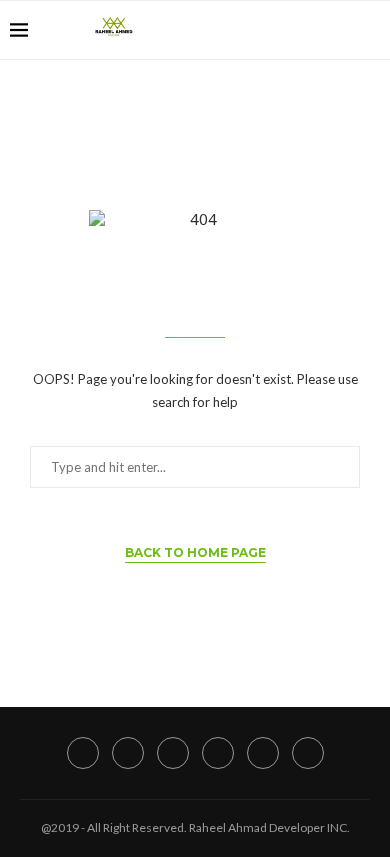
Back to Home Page (195, 552)
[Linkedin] (297, 30)
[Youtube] (318, 30)
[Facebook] (234, 30)
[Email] (339, 30)
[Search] (370, 30)
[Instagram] (276, 30)
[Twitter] (255, 30)
